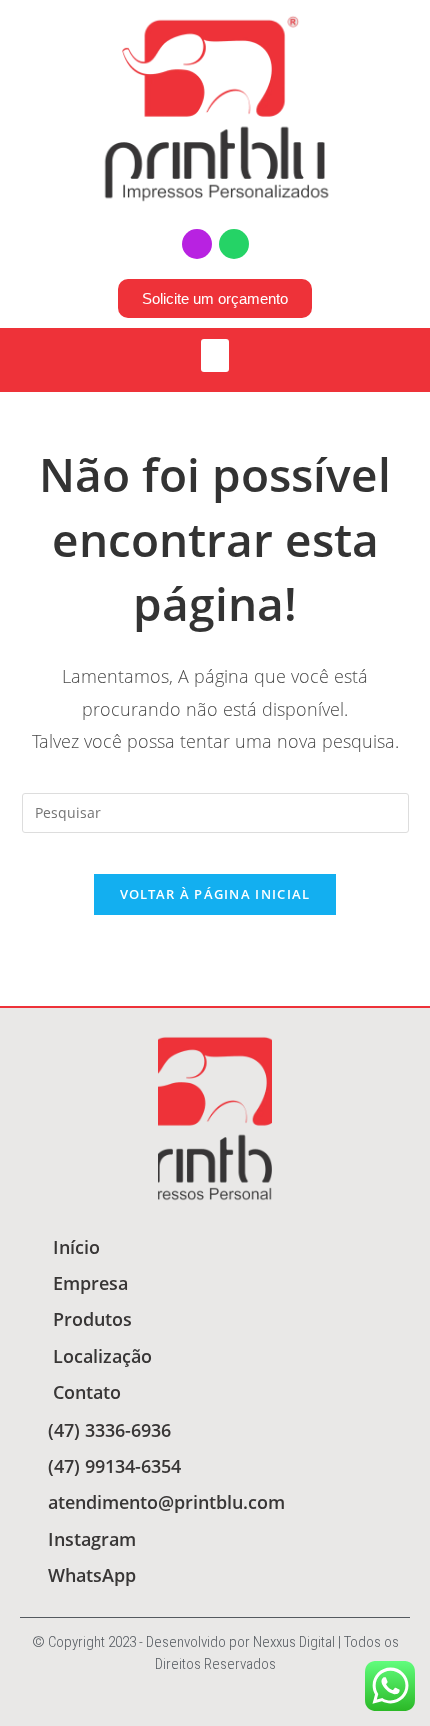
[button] (215, 355)
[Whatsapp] (234, 244)
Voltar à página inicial (215, 894)
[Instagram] (197, 244)
